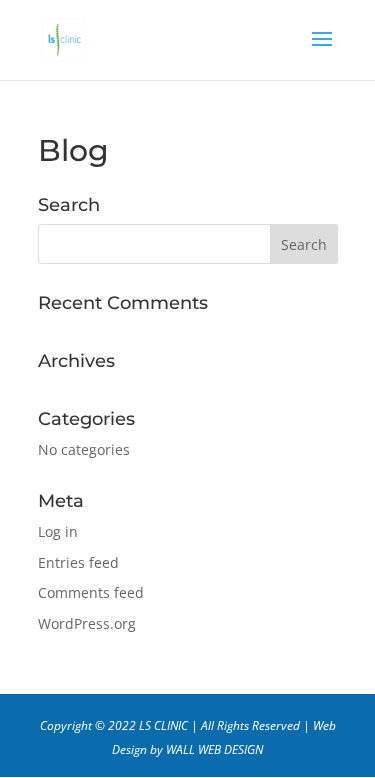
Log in (58, 531)
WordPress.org (87, 623)
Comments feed (91, 592)
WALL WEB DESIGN (214, 749)
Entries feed (78, 562)
